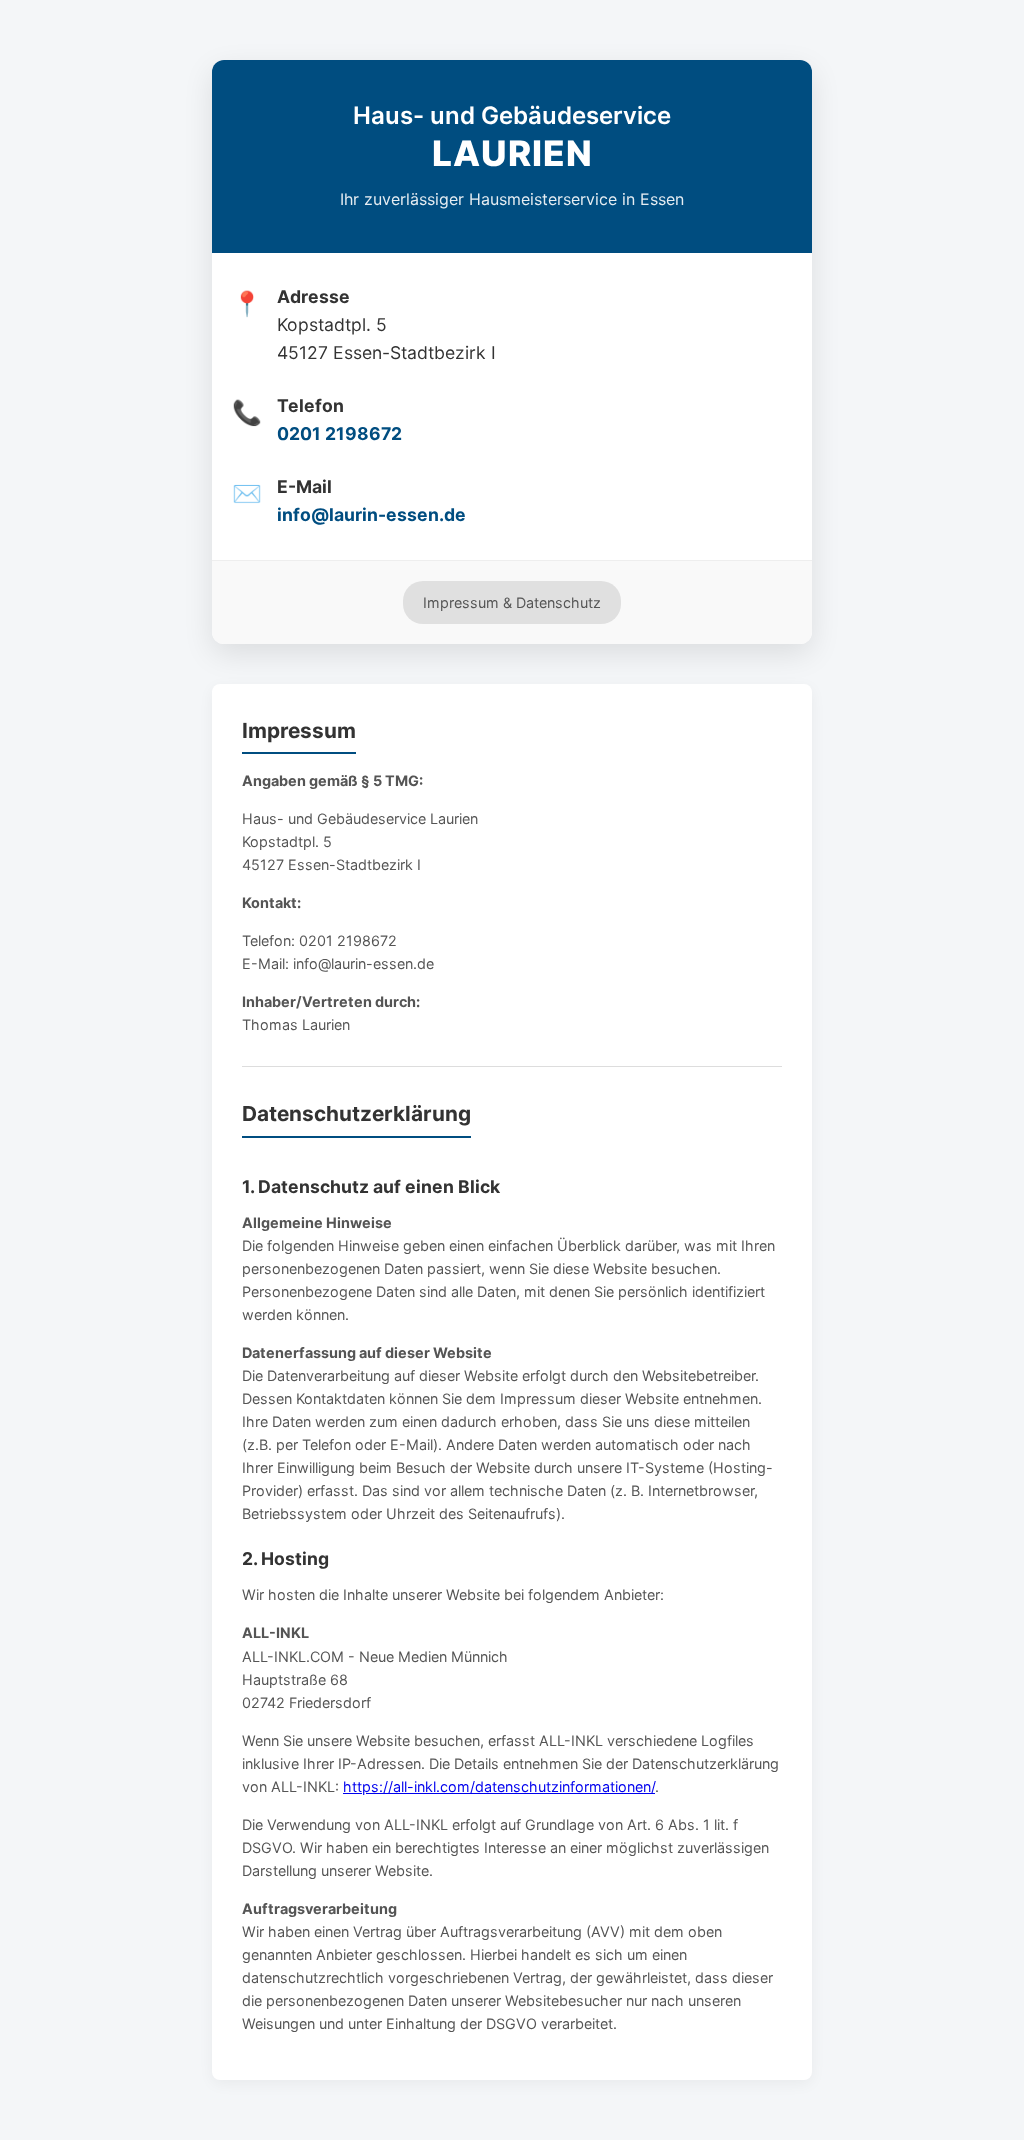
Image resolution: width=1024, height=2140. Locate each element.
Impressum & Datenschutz (512, 602)
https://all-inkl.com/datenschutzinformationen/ (499, 1786)
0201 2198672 (339, 433)
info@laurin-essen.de (371, 514)
